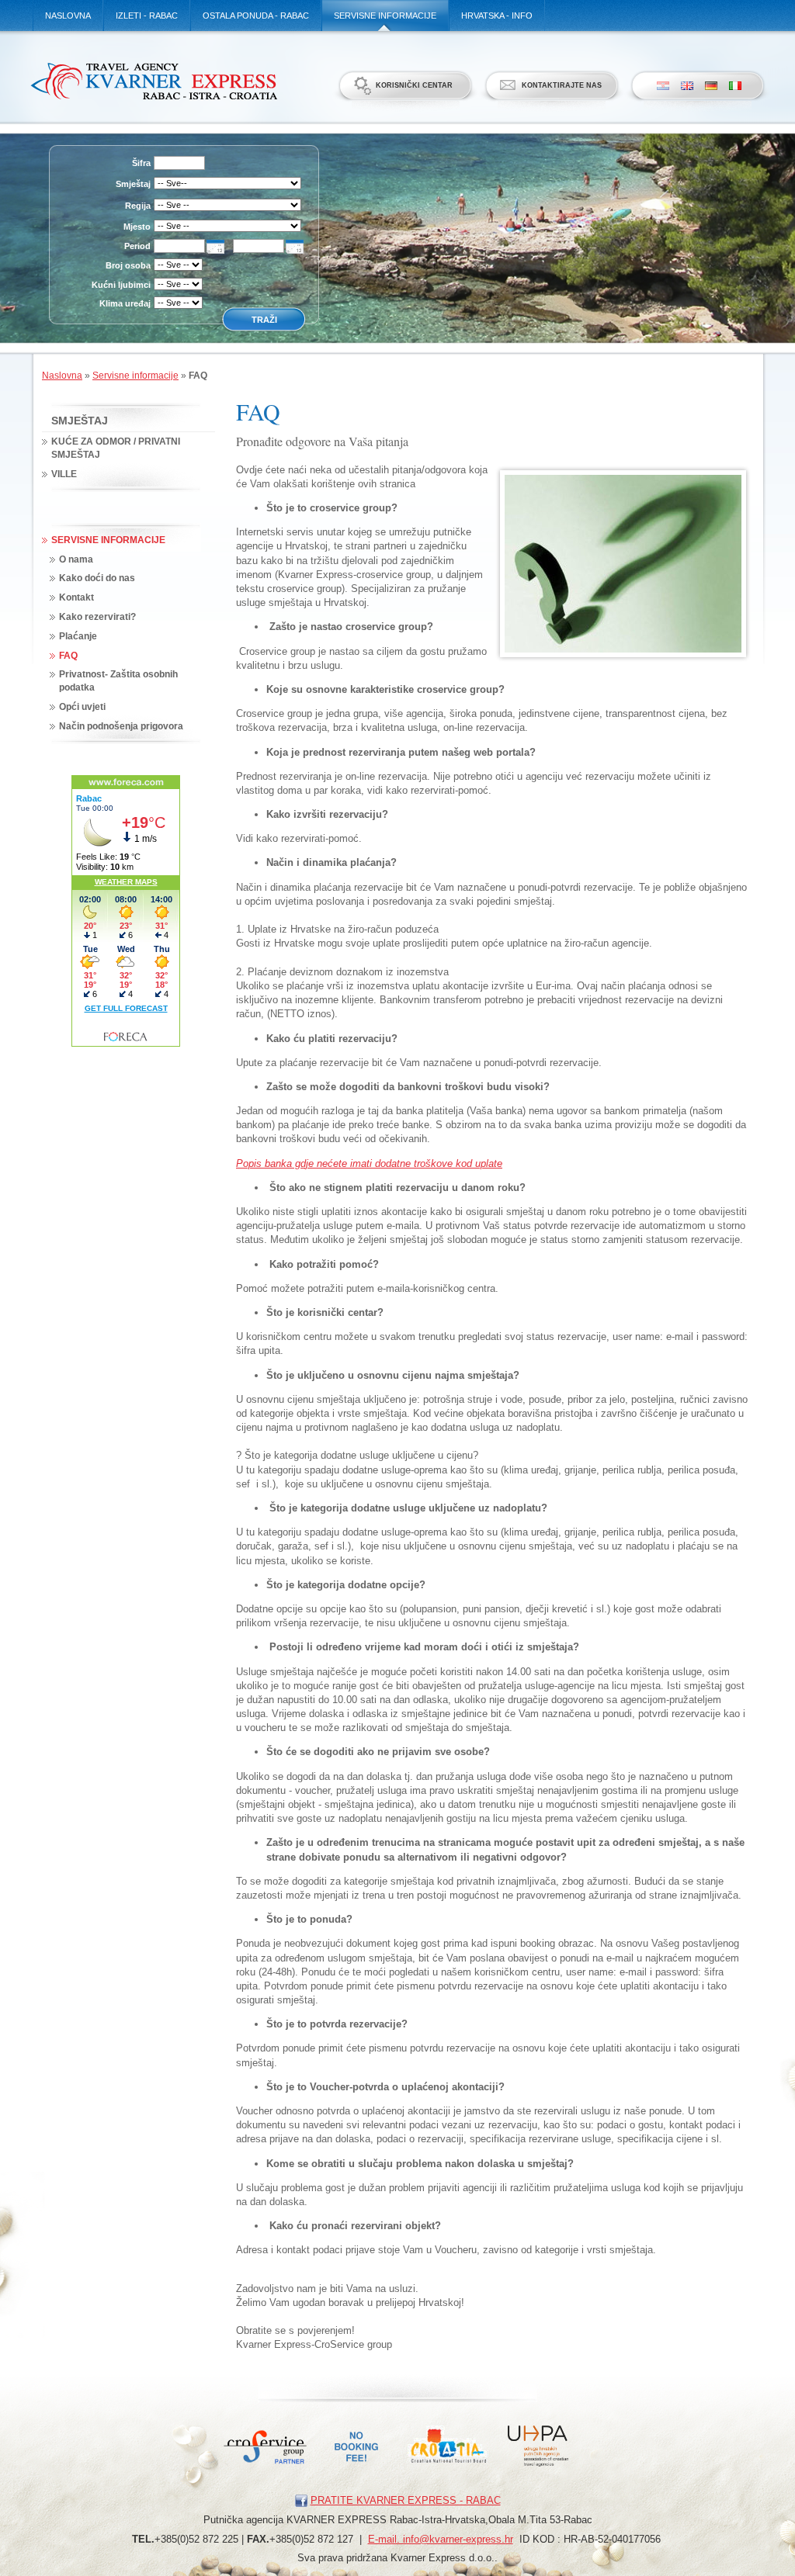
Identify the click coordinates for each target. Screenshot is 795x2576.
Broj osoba (128, 265)
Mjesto (137, 227)
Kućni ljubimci (121, 285)
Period (137, 246)
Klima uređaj (125, 303)
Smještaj (133, 184)
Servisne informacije (385, 16)
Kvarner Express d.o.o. (153, 81)
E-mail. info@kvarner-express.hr (441, 2539)
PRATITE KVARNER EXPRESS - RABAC (406, 2500)
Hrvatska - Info (497, 16)
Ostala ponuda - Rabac (256, 16)
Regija (138, 206)
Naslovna (68, 16)
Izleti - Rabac (147, 16)
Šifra (141, 163)
